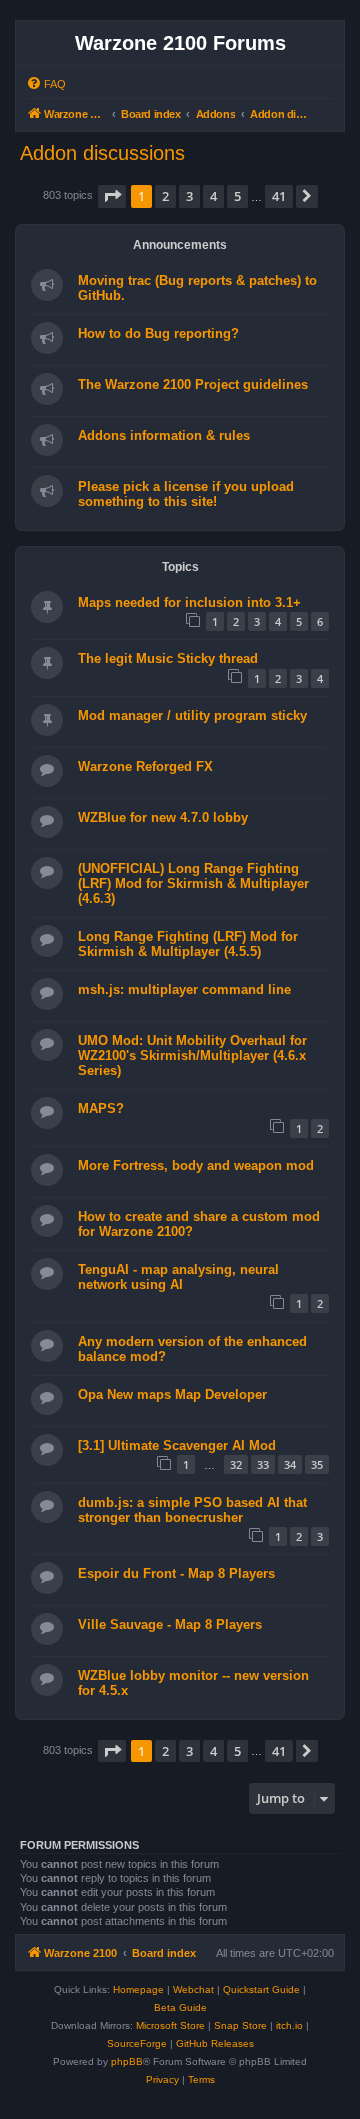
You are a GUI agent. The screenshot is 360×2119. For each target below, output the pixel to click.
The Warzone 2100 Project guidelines (193, 384)
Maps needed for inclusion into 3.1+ (189, 602)
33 (263, 1464)
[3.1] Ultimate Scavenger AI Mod (177, 1445)
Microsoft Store (170, 2025)
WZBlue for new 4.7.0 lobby (163, 817)
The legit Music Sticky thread (168, 658)
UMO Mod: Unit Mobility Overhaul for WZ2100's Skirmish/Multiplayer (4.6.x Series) (192, 1055)
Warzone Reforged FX (145, 766)
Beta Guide (180, 2007)
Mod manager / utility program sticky (192, 715)
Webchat (193, 1989)
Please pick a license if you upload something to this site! (186, 494)
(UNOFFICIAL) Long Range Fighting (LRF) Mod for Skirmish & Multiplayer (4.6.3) (193, 883)
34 (290, 1464)
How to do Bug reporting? (158, 333)
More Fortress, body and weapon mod (196, 1165)
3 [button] (189, 196)
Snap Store (240, 2025)
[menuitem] (46, 84)
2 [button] (165, 196)
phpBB (127, 2061)
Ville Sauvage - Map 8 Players (170, 1624)
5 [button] (237, 196)
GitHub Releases (215, 2043)
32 (236, 1464)
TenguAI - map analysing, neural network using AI (178, 1277)
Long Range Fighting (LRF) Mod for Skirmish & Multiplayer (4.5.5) (188, 944)
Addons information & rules (164, 435)
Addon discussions (102, 153)
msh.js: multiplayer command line (184, 989)
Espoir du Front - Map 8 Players (176, 1573)
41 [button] (279, 196)
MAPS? (101, 1108)
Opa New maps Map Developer (172, 1394)
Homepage (138, 1989)
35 (317, 1464)
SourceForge (137, 2043)
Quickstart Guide (261, 1989)
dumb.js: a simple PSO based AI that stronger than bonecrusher (192, 1510)
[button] (112, 196)
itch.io (289, 2025)
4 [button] (213, 196)
